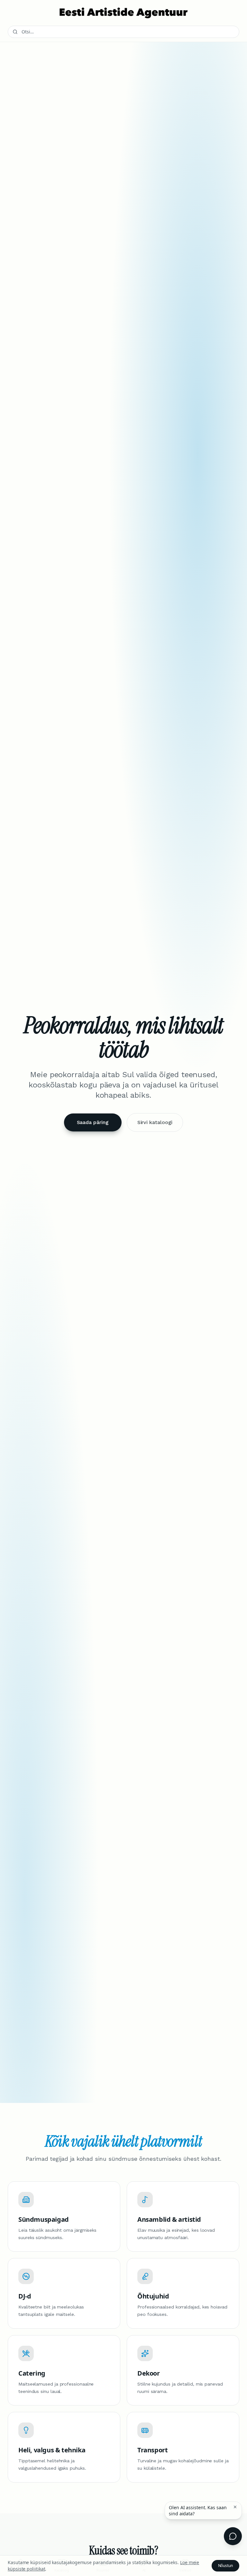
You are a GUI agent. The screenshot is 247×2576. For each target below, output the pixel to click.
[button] (235, 2507)
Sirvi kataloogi (155, 1122)
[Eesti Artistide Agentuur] (123, 13)
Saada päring (93, 1122)
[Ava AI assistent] (233, 2536)
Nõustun (225, 2566)
